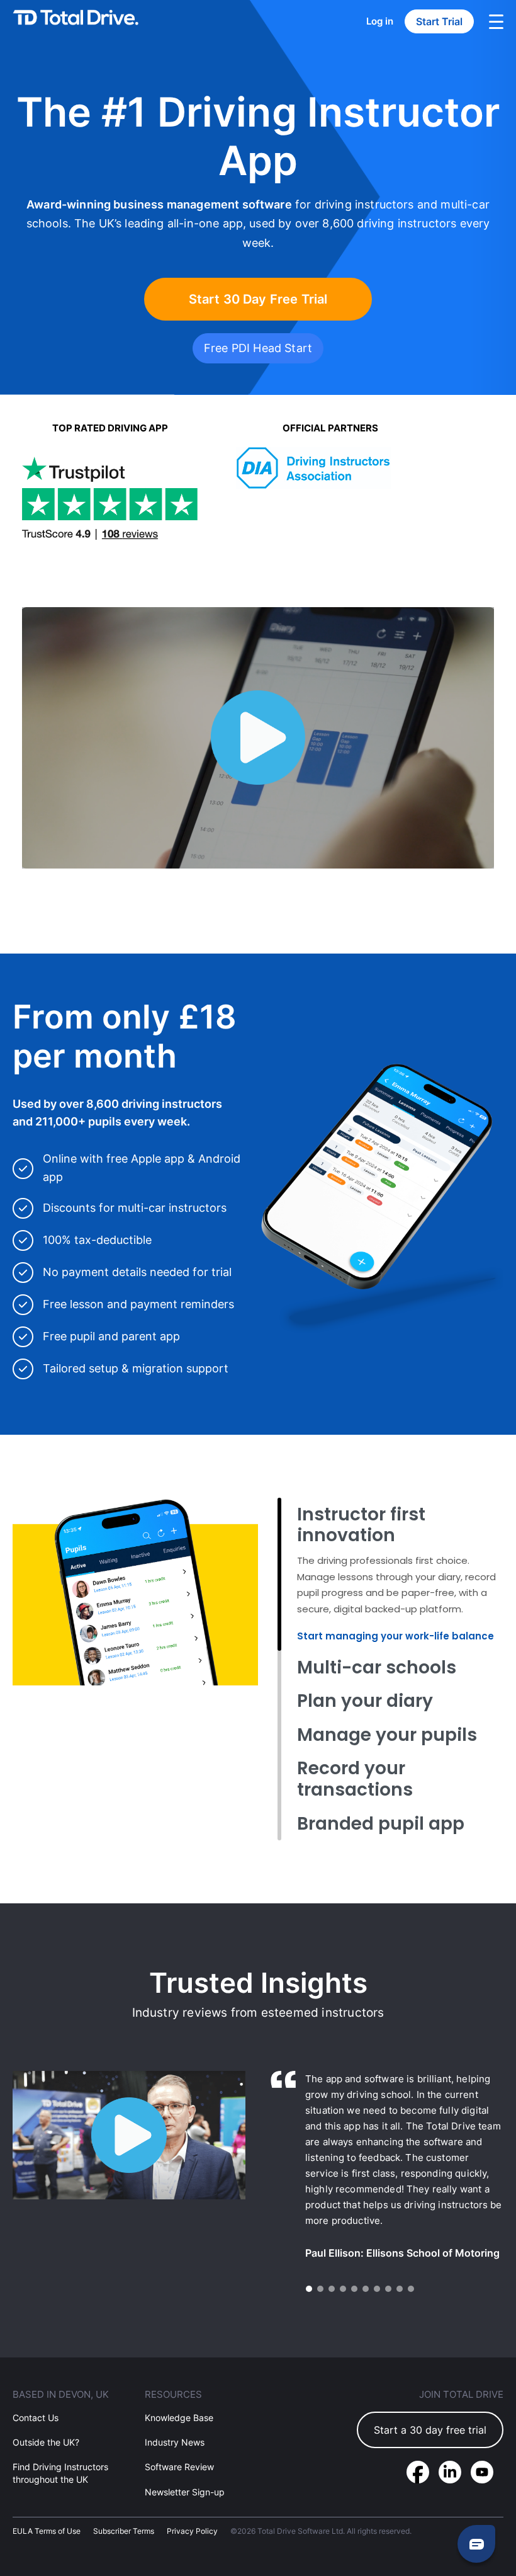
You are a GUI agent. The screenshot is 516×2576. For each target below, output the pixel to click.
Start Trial (439, 21)
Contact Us (36, 2418)
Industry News (175, 2442)
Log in (380, 21)
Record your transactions (355, 1779)
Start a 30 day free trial (430, 2430)
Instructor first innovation (361, 1525)
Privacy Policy (192, 2530)
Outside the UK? (46, 2442)
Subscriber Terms (124, 2530)
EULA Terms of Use (47, 2530)
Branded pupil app (381, 1824)
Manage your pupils (387, 1735)
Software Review (179, 2467)
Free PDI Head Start (258, 348)
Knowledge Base (179, 2418)
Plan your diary (365, 1701)
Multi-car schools (377, 1667)
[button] (309, 2289)
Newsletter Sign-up (185, 2491)
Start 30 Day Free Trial (258, 299)
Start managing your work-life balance (395, 1636)
